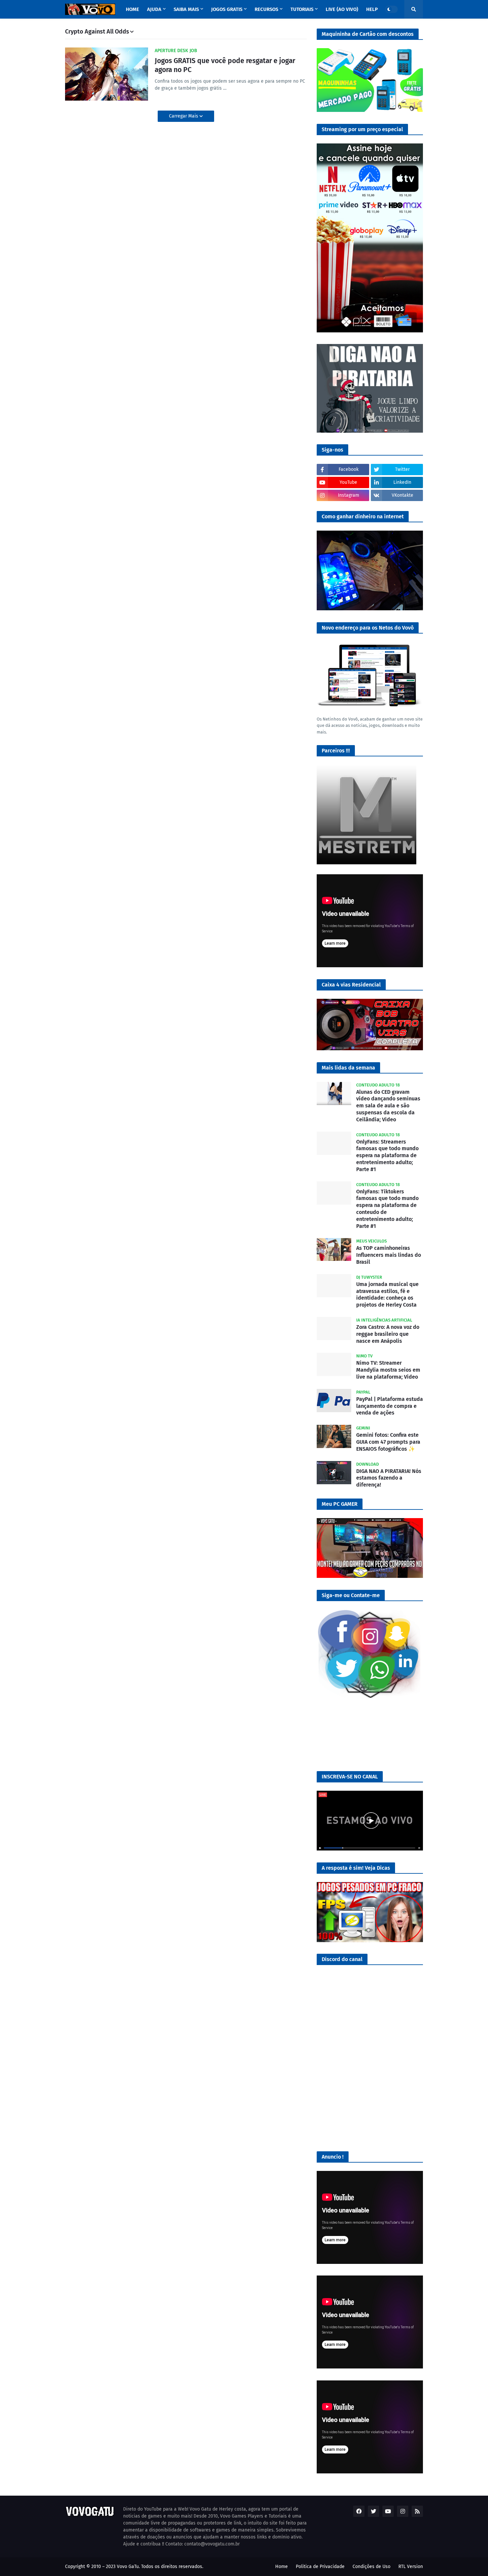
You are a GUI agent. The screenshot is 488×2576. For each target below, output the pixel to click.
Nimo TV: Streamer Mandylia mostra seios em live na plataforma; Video (388, 1370)
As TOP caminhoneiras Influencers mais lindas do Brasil (389, 1255)
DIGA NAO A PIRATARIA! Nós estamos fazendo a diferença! (389, 1478)
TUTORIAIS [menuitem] (302, 9)
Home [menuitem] (132, 9)
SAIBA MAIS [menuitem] (186, 9)
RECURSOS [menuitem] (266, 9)
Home (282, 2567)
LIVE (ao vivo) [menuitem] (342, 9)
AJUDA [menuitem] (154, 9)
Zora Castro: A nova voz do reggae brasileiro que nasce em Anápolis (388, 1334)
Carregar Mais (184, 116)
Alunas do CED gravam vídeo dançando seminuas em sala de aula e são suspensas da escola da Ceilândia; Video (388, 1106)
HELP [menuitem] (372, 9)
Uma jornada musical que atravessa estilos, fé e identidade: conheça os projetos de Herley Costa (387, 1294)
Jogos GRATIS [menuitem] (227, 9)
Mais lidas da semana (348, 1068)
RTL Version (411, 2567)
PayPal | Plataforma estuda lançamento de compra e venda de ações (390, 1406)
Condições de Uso (371, 2567)
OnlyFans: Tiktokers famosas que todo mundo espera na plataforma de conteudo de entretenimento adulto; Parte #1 (387, 1209)
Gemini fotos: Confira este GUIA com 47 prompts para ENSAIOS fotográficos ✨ (388, 1442)
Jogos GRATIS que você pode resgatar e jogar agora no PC (225, 65)
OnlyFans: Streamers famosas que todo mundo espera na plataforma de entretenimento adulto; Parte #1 (387, 1156)
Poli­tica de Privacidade (320, 2567)
